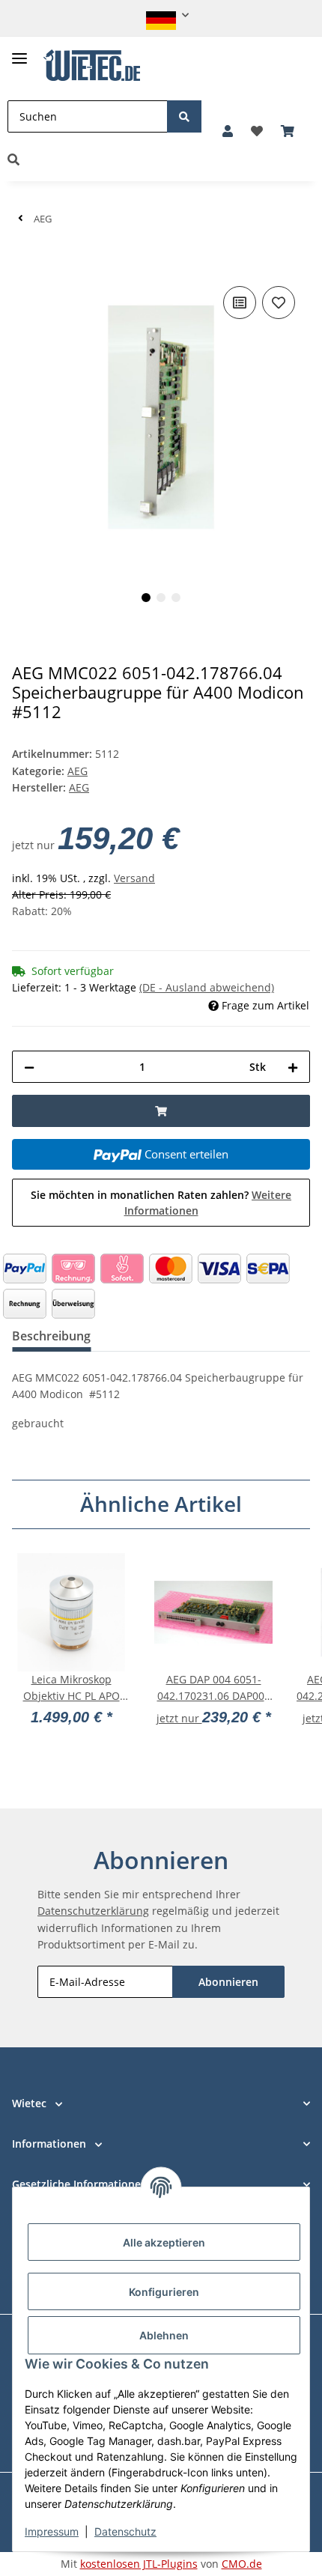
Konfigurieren (164, 2292)
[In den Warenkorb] (24, 260)
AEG (78, 771)
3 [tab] (176, 598)
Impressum (52, 2531)
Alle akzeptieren (164, 2242)
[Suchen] (184, 116)
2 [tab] (161, 598)
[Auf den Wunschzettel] (279, 303)
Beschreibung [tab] (51, 1336)
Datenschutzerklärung (93, 1911)
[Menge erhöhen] (293, 1067)
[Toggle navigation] (19, 52)
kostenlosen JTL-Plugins (139, 2564)
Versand (134, 878)
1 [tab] (146, 598)
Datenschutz (125, 2531)
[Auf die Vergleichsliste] (240, 303)
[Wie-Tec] (92, 66)
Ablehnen (164, 2335)
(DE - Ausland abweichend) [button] (207, 987)
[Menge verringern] (29, 1067)
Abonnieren (228, 1982)
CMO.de (242, 2564)
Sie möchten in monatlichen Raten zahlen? (161, 1203)
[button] (161, 15)
